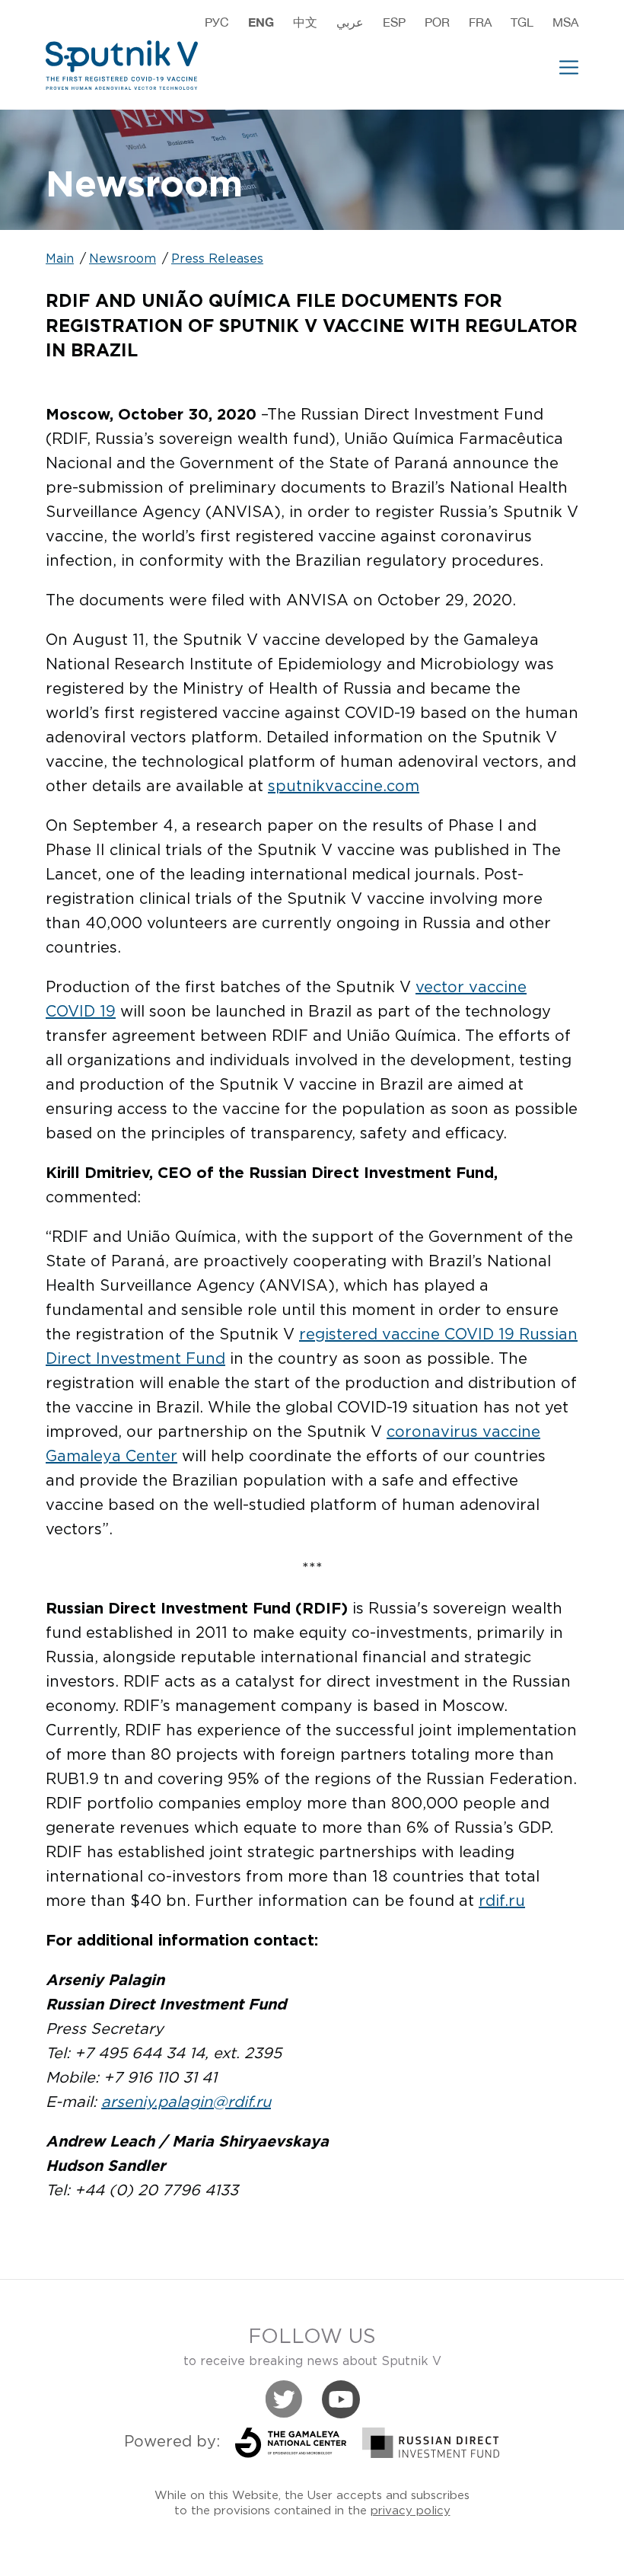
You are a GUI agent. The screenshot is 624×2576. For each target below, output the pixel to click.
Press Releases (217, 259)
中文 (305, 22)
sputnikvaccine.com (344, 787)
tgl (522, 22)
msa (565, 22)
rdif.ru (502, 1901)
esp (394, 22)
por (437, 22)
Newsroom (123, 259)
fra (480, 22)
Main (60, 259)
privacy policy (411, 2511)
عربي (350, 22)
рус (217, 22)
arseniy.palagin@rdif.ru (186, 2102)
